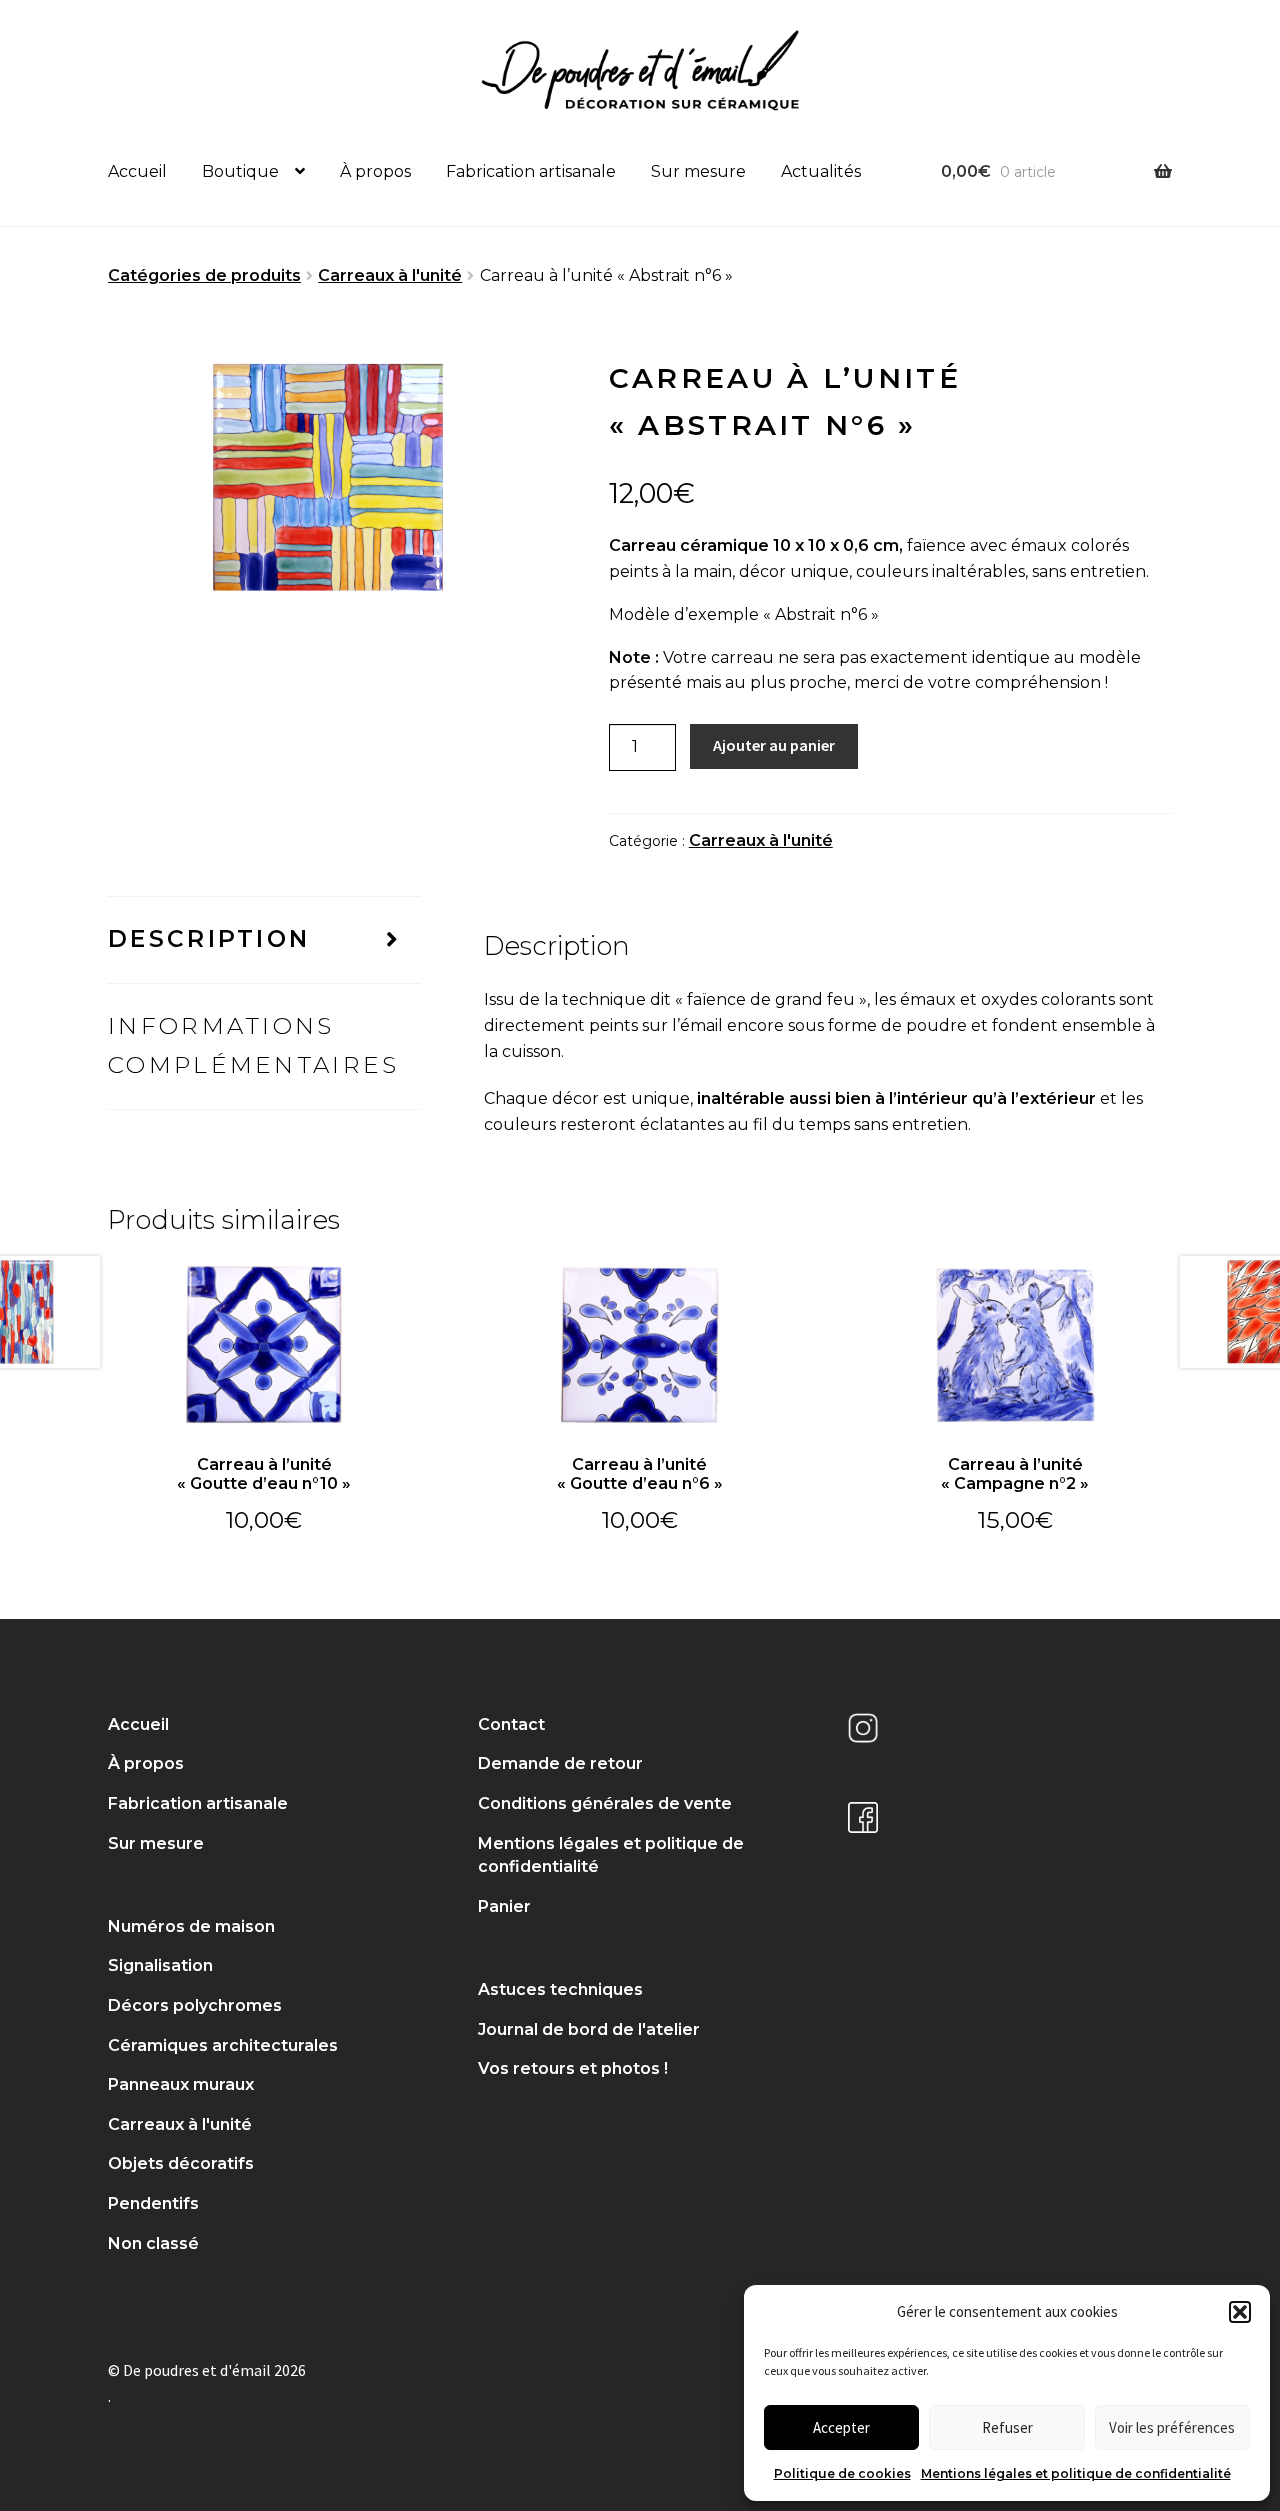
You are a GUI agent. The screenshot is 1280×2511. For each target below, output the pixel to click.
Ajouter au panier (774, 745)
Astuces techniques (560, 1989)
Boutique (240, 171)
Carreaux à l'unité (390, 275)
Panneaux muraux (181, 2084)
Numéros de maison (191, 1926)
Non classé (153, 2243)
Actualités (821, 171)
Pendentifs (153, 2203)
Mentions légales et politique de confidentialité (1076, 2473)
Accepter (841, 2427)
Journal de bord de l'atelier (589, 2029)
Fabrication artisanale (531, 171)
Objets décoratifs (181, 2163)
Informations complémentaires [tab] (254, 1045)
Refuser (1007, 2427)
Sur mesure (698, 171)
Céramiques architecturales (223, 2045)
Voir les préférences (1172, 2427)
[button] (1240, 2312)
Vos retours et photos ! (573, 2068)
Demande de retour (560, 1763)
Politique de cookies (842, 2473)
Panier (504, 1906)
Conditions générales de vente (605, 1803)
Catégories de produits (204, 275)
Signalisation (160, 1965)
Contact (511, 1724)
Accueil (137, 171)
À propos (375, 171)
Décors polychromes (195, 2005)
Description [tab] (209, 939)
